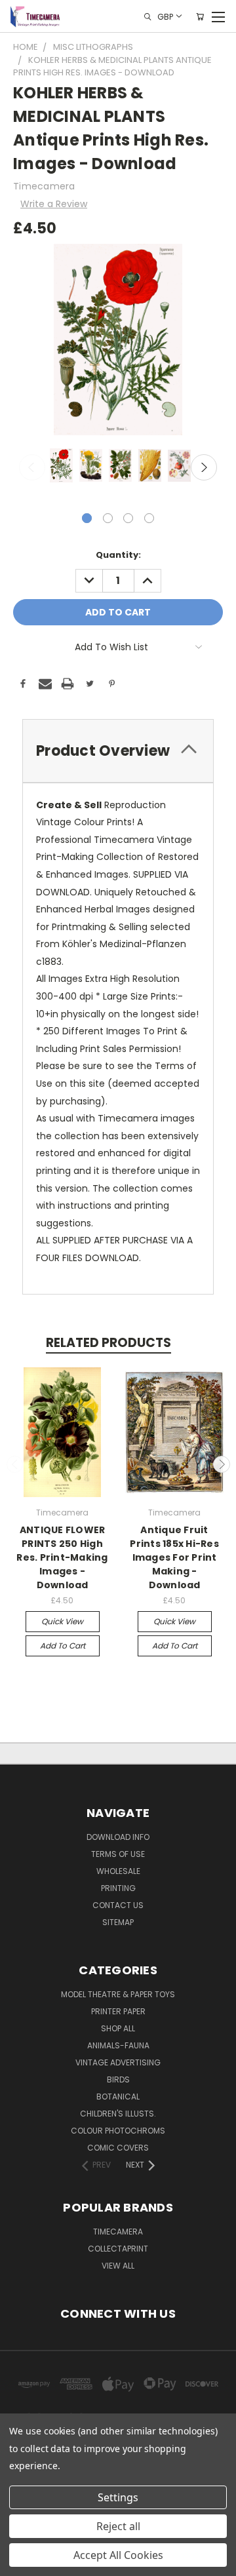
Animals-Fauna (118, 2045)
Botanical (118, 2097)
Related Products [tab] (108, 1343)
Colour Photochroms (118, 2131)
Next (204, 467)
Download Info (118, 1837)
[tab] (118, 751)
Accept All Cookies (118, 2555)
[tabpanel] (60, 467)
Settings (118, 2497)
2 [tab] (108, 518)
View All (118, 2266)
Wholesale (118, 1871)
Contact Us (118, 1905)
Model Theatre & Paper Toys (118, 1994)
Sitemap (118, 1922)
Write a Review (54, 204)
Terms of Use (118, 1854)
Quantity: (118, 555)
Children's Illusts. (118, 2114)
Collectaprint (118, 2249)
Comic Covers (118, 2148)
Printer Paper (118, 2011)
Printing (118, 1888)
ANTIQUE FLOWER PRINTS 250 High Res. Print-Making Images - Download (62, 1557)
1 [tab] (87, 518)
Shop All (118, 2028)
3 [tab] (128, 518)
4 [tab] (149, 518)
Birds (118, 2079)
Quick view (62, 1621)
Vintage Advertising (118, 2062)
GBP (165, 16)
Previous (32, 467)
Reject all (118, 2526)
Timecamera (118, 2232)
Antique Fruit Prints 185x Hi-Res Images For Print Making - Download (174, 1557)
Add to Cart (63, 1646)
